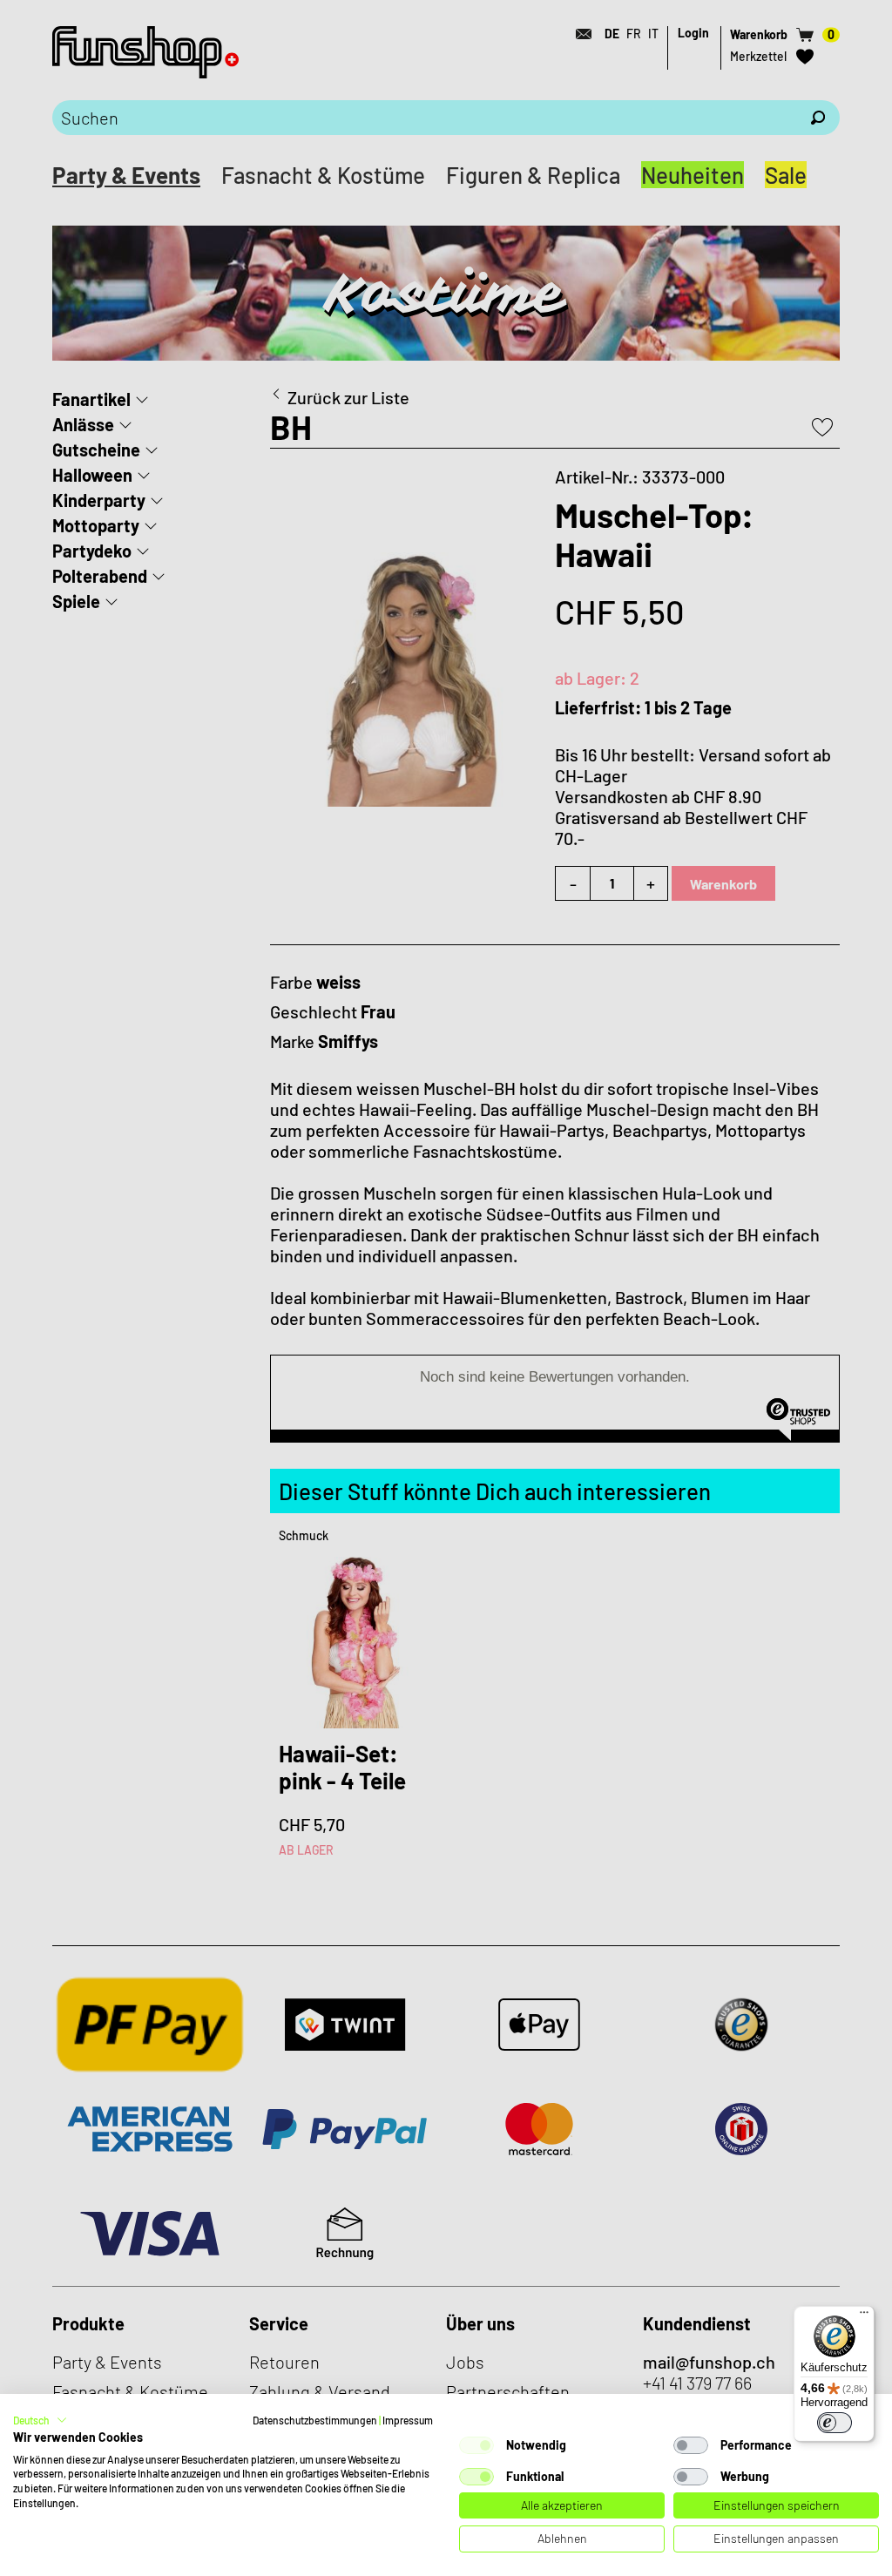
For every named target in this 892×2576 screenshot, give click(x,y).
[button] (40, 2420)
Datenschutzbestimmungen (315, 2420)
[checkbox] (476, 2445)
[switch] (835, 2423)
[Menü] (864, 2316)
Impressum (408, 2420)
